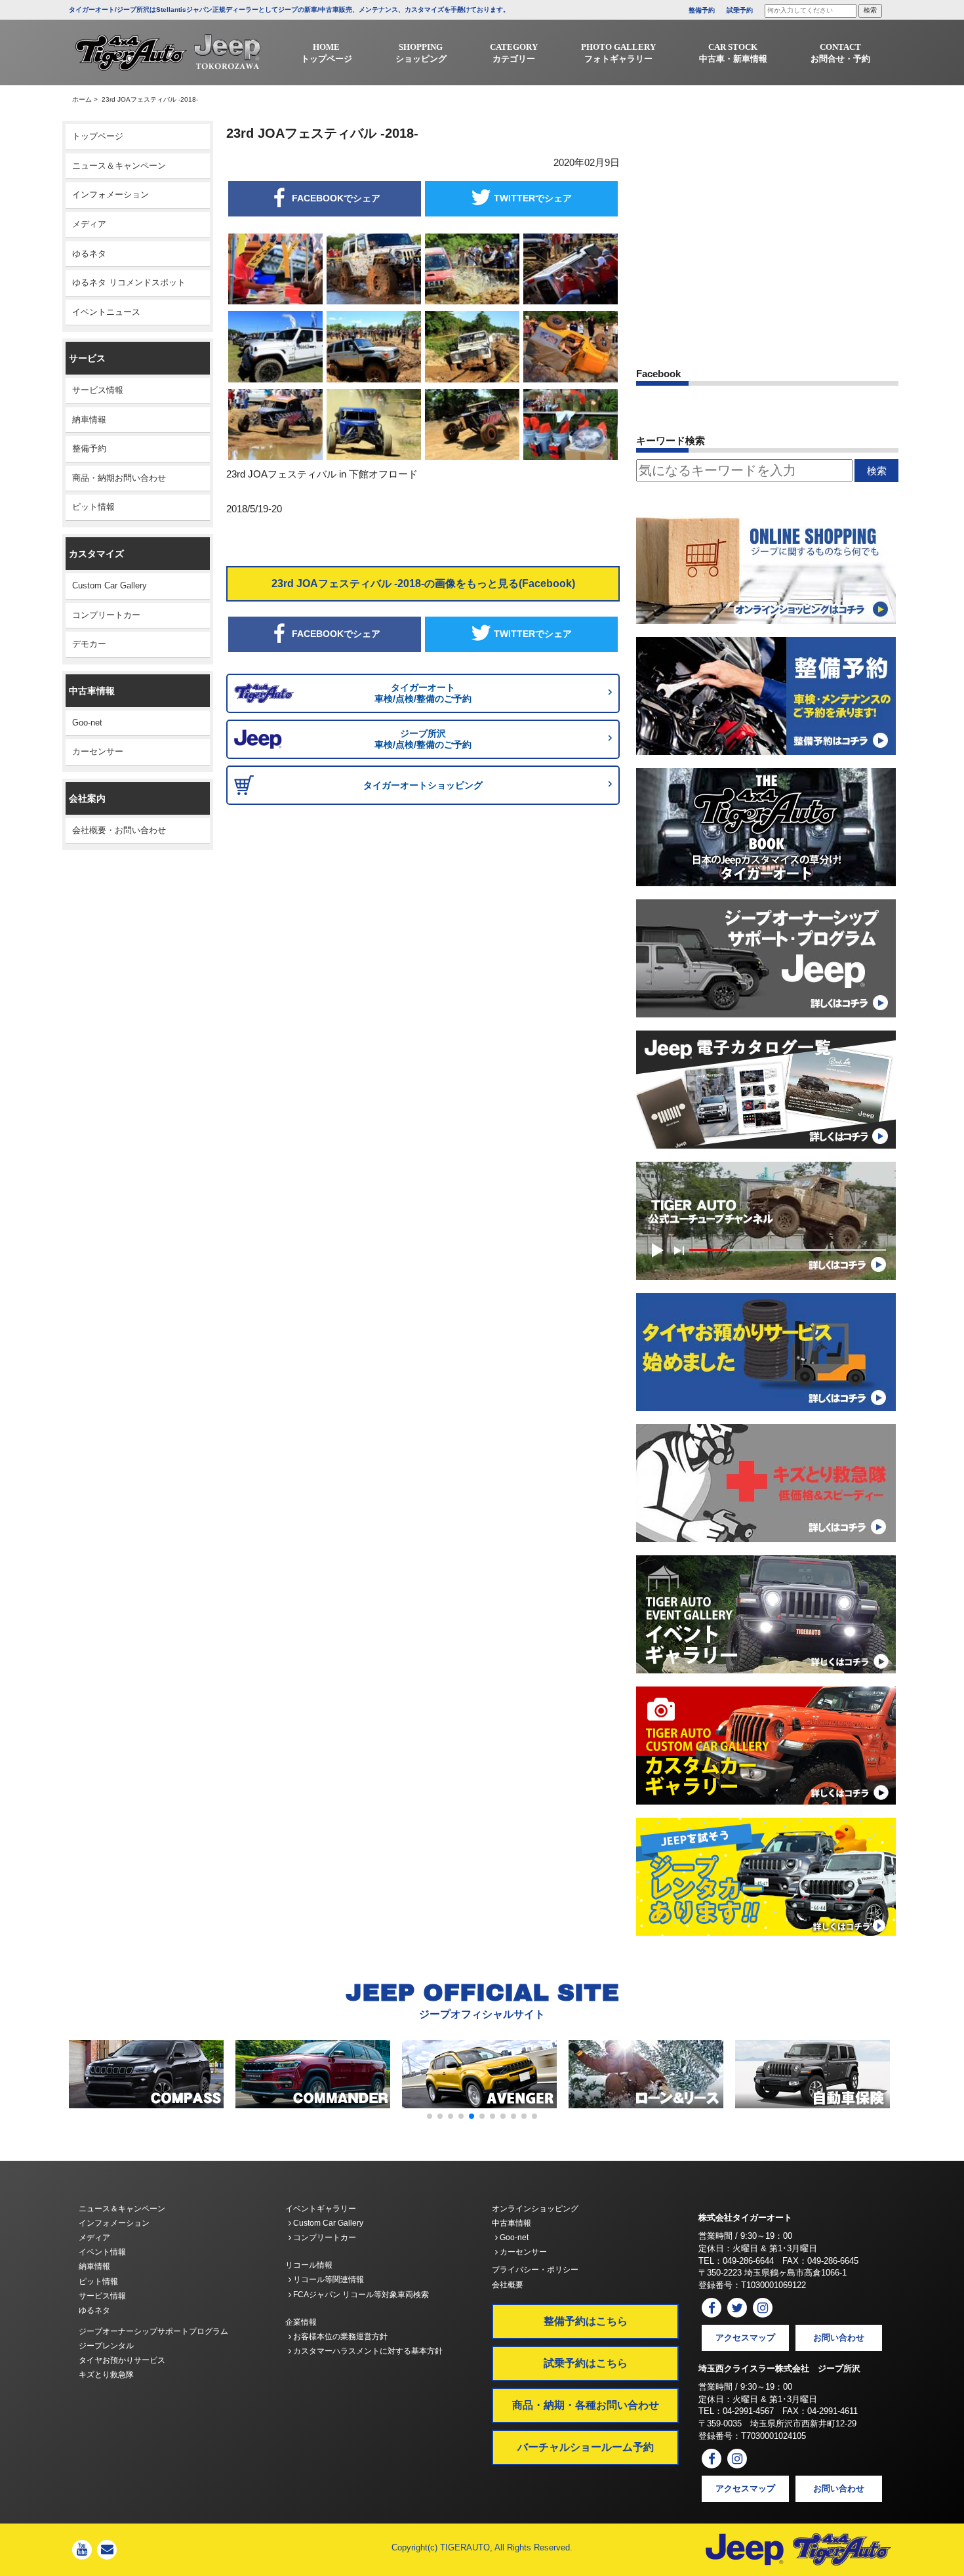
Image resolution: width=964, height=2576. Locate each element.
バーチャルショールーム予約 (586, 2447)
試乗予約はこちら (586, 2363)
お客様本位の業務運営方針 (339, 2337)
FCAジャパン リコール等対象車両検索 (360, 2295)
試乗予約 (740, 10)
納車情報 (89, 419)
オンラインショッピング (535, 2209)
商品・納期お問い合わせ (119, 478)
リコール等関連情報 (328, 2280)
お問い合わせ (839, 2338)
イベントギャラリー (321, 2209)
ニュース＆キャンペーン (119, 166)
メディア (89, 224)
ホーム (82, 99)
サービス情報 (98, 390)
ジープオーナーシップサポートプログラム (153, 2331)
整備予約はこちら (586, 2321)
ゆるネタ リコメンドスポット (129, 282)
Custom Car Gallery (110, 585)
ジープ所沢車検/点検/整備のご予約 (423, 739)
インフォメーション (110, 194)
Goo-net (87, 723)
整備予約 (702, 10)
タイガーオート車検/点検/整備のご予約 (423, 693)
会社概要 (508, 2285)
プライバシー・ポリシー (535, 2270)
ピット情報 (93, 507)
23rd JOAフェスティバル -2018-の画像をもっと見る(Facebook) (423, 583)
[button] (430, 2116)
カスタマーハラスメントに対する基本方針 (367, 2351)
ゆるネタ (89, 254)
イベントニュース (106, 312)
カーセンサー (98, 751)
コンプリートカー (106, 615)
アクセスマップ (745, 2338)
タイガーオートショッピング (423, 785)
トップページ (98, 136)
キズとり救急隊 (106, 2375)
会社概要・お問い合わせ (119, 830)
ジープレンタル (106, 2346)
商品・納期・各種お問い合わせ (586, 2405)
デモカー (89, 644)
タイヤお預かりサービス (122, 2360)
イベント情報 (102, 2252)
